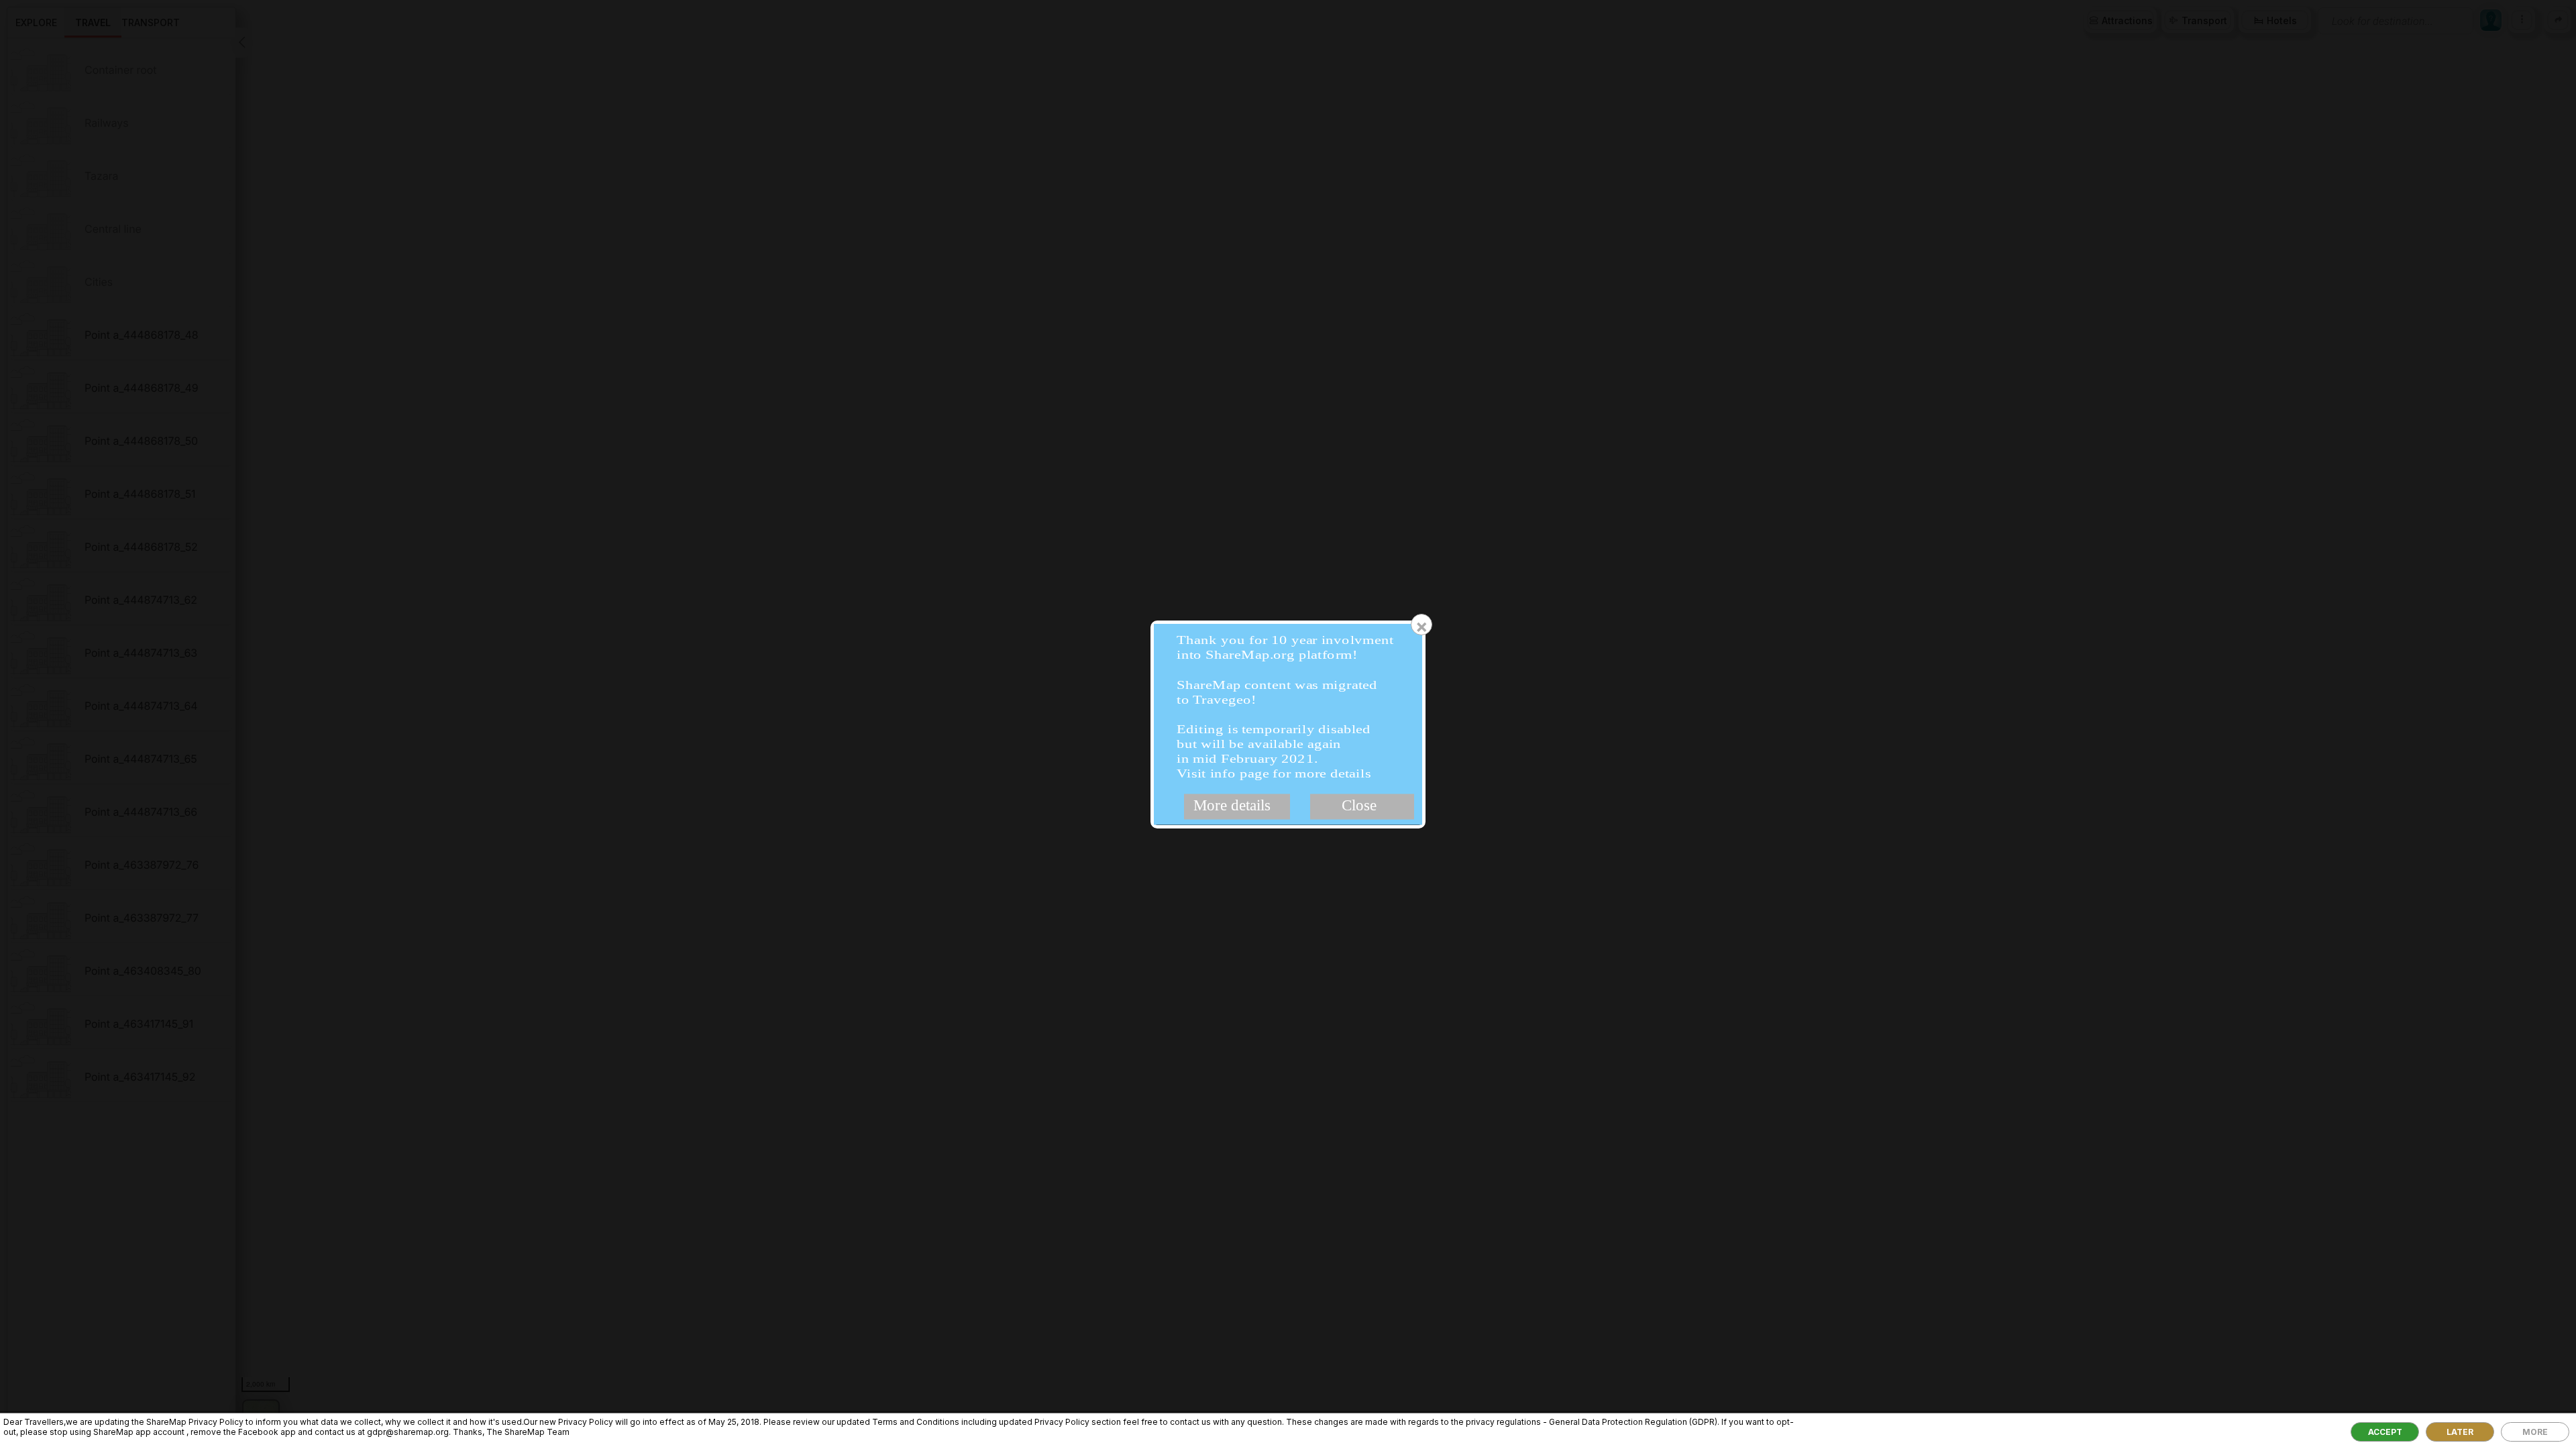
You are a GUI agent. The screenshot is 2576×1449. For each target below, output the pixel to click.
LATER (2460, 1432)
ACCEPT (2385, 1432)
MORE (2535, 1432)
